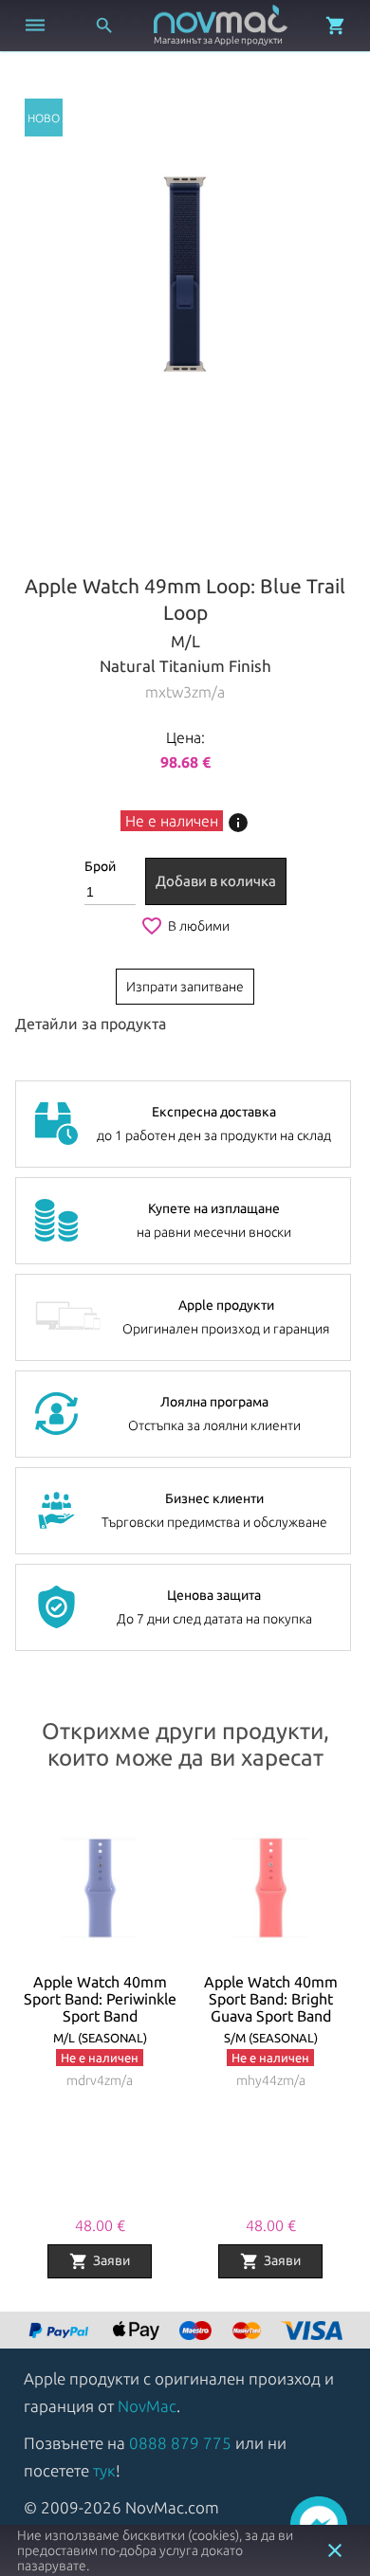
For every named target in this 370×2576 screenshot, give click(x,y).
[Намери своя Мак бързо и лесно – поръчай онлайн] (61, 2332)
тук (104, 2470)
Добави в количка (216, 881)
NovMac (147, 2406)
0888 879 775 (180, 2443)
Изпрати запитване (185, 987)
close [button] (335, 2550)
